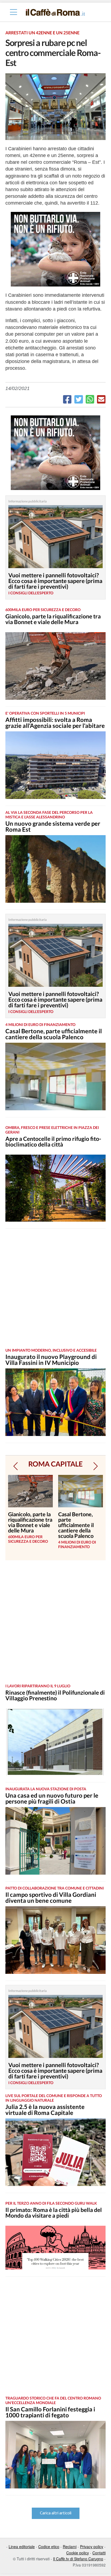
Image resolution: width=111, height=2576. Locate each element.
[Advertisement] (55, 1288)
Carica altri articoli (56, 2513)
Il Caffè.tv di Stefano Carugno (78, 2559)
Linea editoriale (22, 2547)
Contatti (99, 2553)
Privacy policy (92, 2547)
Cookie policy (78, 2553)
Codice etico (49, 2547)
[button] (15, 1466)
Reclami (70, 2547)
